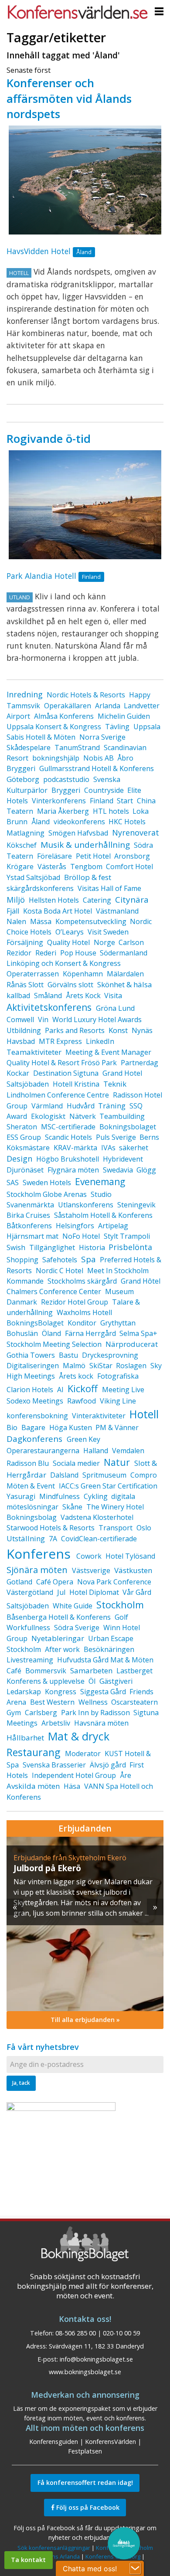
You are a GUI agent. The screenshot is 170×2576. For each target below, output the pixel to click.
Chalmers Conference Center (54, 1291)
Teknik (115, 1084)
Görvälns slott (70, 985)
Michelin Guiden (124, 716)
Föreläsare (54, 856)
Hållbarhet (25, 1738)
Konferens (39, 1554)
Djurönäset (25, 1170)
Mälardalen (125, 974)
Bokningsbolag (32, 1517)
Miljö (16, 900)
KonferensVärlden (110, 2442)
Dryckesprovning (110, 1355)
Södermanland (124, 953)
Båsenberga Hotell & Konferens (59, 1617)
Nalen (16, 921)
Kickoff (83, 1388)
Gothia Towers (31, 1355)
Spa (88, 1259)
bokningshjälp (56, 758)
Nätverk (83, 1116)
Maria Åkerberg (63, 811)
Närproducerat (132, 1344)
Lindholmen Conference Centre (58, 1095)
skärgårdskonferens (40, 888)
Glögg (146, 1170)
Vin (43, 1020)
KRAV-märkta (75, 1148)
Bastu (68, 1355)
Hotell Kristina (76, 1084)
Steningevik (136, 1205)
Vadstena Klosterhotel (97, 1517)
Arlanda (108, 706)
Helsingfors (75, 1226)
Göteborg (23, 779)
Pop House (78, 953)
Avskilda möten (33, 1786)
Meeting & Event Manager (108, 1052)
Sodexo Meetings (35, 1401)
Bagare (33, 1427)
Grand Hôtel (141, 1281)
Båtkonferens (29, 1226)
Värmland (47, 1106)
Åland (41, 822)
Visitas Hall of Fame (109, 888)
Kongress (61, 1692)
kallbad (18, 996)
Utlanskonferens (86, 1205)
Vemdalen (128, 1451)
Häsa (72, 1786)
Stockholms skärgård (82, 1281)
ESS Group (24, 1137)
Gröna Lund (115, 1008)
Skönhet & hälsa (125, 984)
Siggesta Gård (103, 1692)
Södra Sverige (77, 1628)
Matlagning (25, 833)
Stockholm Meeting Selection (54, 1344)
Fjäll (13, 911)
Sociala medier (76, 1463)
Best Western (52, 1702)
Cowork (89, 1556)
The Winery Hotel (115, 1507)
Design (19, 1159)
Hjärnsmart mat (32, 1236)
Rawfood (82, 1401)
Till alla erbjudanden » (85, 2020)
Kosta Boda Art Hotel (58, 911)
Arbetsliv (56, 1723)
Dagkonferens (34, 1439)
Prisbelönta (130, 1247)
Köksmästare (28, 1148)
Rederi (46, 953)
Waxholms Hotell (84, 1312)
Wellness (93, 1702)
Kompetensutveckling (91, 921)
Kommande (25, 1281)
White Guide (73, 1606)
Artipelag (113, 1226)
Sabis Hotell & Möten (41, 737)
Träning (112, 1106)
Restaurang (33, 1752)
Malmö (74, 1366)
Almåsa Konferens (64, 716)
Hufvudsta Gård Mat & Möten (105, 1660)
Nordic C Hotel (59, 1271)
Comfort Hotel (129, 867)
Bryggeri (66, 790)
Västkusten (133, 1570)
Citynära (132, 900)
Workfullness (28, 1628)
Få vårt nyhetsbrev (43, 2047)
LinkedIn (100, 1041)
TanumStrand (77, 748)
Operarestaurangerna (43, 1451)
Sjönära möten (37, 1570)
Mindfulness (59, 1496)
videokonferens (79, 822)
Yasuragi (21, 1496)
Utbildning (24, 1030)
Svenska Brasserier (54, 1765)
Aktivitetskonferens (49, 1007)
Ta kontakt (28, 2560)
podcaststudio (66, 779)
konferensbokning (37, 1416)
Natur (117, 1462)
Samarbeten (91, 1670)
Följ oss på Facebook (87, 2507)
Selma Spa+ (138, 1333)
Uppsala (147, 727)
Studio (101, 1194)
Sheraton (22, 1127)
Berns (149, 1137)
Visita (113, 996)
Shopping (22, 1260)
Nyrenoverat (136, 833)
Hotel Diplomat (94, 1592)
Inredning (25, 694)
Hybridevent (123, 1159)
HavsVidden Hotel (39, 251)
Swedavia (118, 1170)
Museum (119, 1291)
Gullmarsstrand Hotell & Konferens (97, 768)
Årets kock (76, 1376)
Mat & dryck (79, 1736)
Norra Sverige (102, 737)
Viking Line (118, 1401)
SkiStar (101, 1366)
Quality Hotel (68, 942)
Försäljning (25, 942)
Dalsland (64, 1475)
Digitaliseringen (33, 1366)
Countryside (104, 790)
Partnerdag (139, 1063)
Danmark (22, 1302)
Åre (126, 1775)
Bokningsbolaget (128, 1127)
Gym (14, 1713)
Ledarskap (24, 1692)
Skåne (72, 1507)
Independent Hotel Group (74, 1775)
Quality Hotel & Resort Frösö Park (62, 1063)
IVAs (108, 1148)
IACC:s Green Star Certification (108, 1486)
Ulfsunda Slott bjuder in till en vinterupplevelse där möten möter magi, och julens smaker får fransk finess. (82, 1892)
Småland (48, 996)
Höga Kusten (71, 1427)
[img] (88, 1924)
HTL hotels (111, 811)
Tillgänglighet (52, 1247)
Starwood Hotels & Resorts (51, 1528)
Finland (102, 801)
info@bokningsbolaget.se (96, 2359)
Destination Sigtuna (66, 1073)
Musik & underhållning (85, 845)
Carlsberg (41, 1713)
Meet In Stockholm (118, 1271)
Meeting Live (123, 1390)
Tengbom (86, 867)
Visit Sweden (108, 932)
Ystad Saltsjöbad (33, 877)
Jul (61, 1592)
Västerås (52, 867)
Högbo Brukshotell (68, 1159)
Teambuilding (122, 1116)
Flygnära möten (73, 1170)
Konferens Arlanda (55, 2556)
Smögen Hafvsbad (78, 833)
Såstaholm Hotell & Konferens (103, 1215)
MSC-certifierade (68, 1127)
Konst (118, 1030)
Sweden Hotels (47, 1183)
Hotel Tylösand (130, 1556)
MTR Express (60, 1041)
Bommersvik (46, 1671)
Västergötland (30, 1592)
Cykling (96, 1496)
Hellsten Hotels (54, 900)
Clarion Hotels (30, 1390)
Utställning (26, 1538)
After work (62, 1649)
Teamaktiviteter (34, 1052)
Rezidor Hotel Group (75, 1302)
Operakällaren (68, 706)
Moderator (83, 1754)
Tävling (117, 727)
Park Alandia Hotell (41, 576)
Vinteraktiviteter (99, 1416)
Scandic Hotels (68, 1137)
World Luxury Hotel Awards (97, 1020)
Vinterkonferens (59, 801)
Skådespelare (29, 748)
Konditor (82, 1323)
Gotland (19, 1582)
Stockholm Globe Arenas (47, 1194)
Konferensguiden (54, 2442)
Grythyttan (118, 1323)
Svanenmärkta (30, 1205)
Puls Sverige (116, 1137)
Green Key (83, 1439)
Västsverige (91, 1570)
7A (53, 1539)
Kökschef (22, 845)
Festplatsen (85, 2451)
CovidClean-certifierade (99, 1539)
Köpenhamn (83, 974)
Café (14, 1671)
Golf (121, 1617)
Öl (92, 1681)
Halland (96, 1451)
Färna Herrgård (90, 1333)
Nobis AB (99, 758)
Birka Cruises (28, 1215)
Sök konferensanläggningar (54, 2548)
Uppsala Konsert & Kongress (54, 727)
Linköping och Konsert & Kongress (64, 963)
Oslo (144, 1528)
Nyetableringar (58, 1638)
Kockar (18, 1073)
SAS (13, 1183)
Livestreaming (30, 1660)
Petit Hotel (93, 856)
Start (125, 801)
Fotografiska (118, 1376)
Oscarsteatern (134, 1702)
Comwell (20, 1020)
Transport (116, 1528)
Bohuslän (22, 1333)
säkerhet (134, 1148)
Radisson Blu (28, 1463)
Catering (97, 900)
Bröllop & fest (88, 877)
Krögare (20, 867)
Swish (16, 1247)
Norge (104, 942)
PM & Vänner (117, 1427)
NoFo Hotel (81, 1236)
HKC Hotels (127, 822)
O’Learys (70, 932)
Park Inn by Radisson (95, 1713)
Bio (12, 1427)
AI (60, 1390)
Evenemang (100, 1182)
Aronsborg (132, 856)
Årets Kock (83, 996)
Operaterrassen (33, 974)
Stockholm (120, 1604)
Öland (51, 1333)
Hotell (144, 1414)
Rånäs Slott (25, 985)
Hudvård (81, 1106)
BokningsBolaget (35, 1323)
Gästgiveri (116, 1681)
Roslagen (131, 1366)
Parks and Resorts (75, 1030)
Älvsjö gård (108, 1765)
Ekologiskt (48, 1116)
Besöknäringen (109, 1649)
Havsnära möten (101, 1723)
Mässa (41, 921)
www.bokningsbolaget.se (85, 2372)
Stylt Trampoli (127, 1236)
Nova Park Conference (114, 1582)
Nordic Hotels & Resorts (86, 695)
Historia (92, 1247)
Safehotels (60, 1260)
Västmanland (117, 911)
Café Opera (55, 1582)
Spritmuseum (104, 1475)
